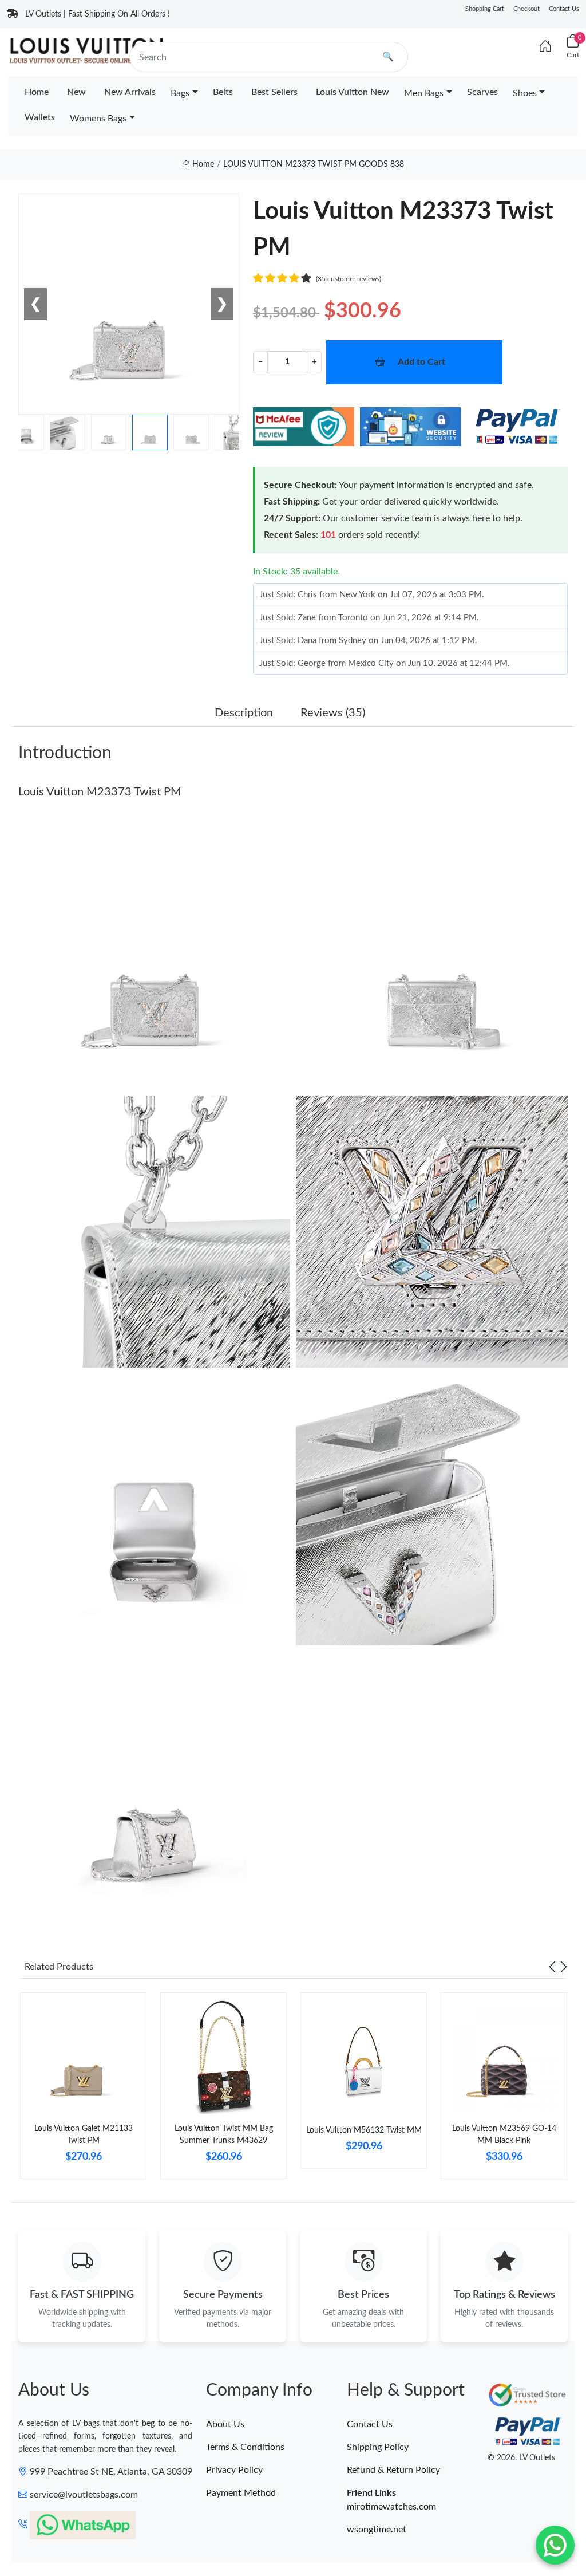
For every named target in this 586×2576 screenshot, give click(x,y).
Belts (223, 92)
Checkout (526, 9)
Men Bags (424, 93)
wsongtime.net (377, 2530)
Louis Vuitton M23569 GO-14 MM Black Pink (504, 2135)
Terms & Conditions (245, 2447)
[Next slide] (564, 1967)
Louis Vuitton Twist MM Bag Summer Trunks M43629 (224, 2135)
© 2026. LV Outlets (521, 2458)
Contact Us (564, 9)
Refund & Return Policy (393, 2470)
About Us (225, 2424)
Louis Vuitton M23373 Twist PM (100, 792)
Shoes (525, 93)
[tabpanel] (83, 2090)
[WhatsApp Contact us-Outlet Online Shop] (555, 2545)
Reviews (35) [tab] (333, 713)
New (76, 92)
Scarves (482, 92)
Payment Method (241, 2493)
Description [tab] (244, 713)
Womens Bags (98, 119)
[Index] (545, 47)
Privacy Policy (234, 2470)
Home (37, 92)
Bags (180, 93)
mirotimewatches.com (391, 2507)
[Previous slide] (552, 1967)
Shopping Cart (485, 9)
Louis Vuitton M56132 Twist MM (364, 2130)
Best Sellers (274, 92)
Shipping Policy (378, 2447)
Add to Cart (421, 362)
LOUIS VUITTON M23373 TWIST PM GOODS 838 (314, 164)
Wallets (40, 117)
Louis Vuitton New (353, 92)
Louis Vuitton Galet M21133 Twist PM (84, 2135)
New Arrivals (130, 92)
